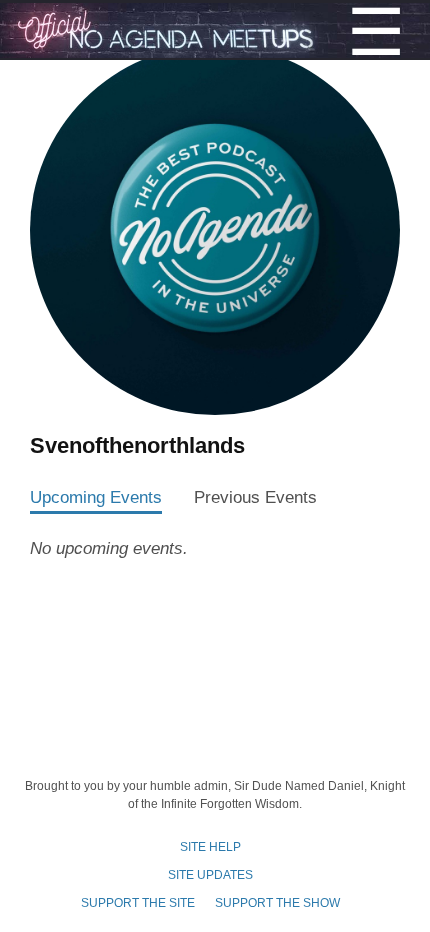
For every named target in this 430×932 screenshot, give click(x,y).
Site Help (210, 847)
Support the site (138, 903)
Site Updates (210, 875)
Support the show (277, 903)
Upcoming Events (96, 497)
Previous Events (255, 497)
